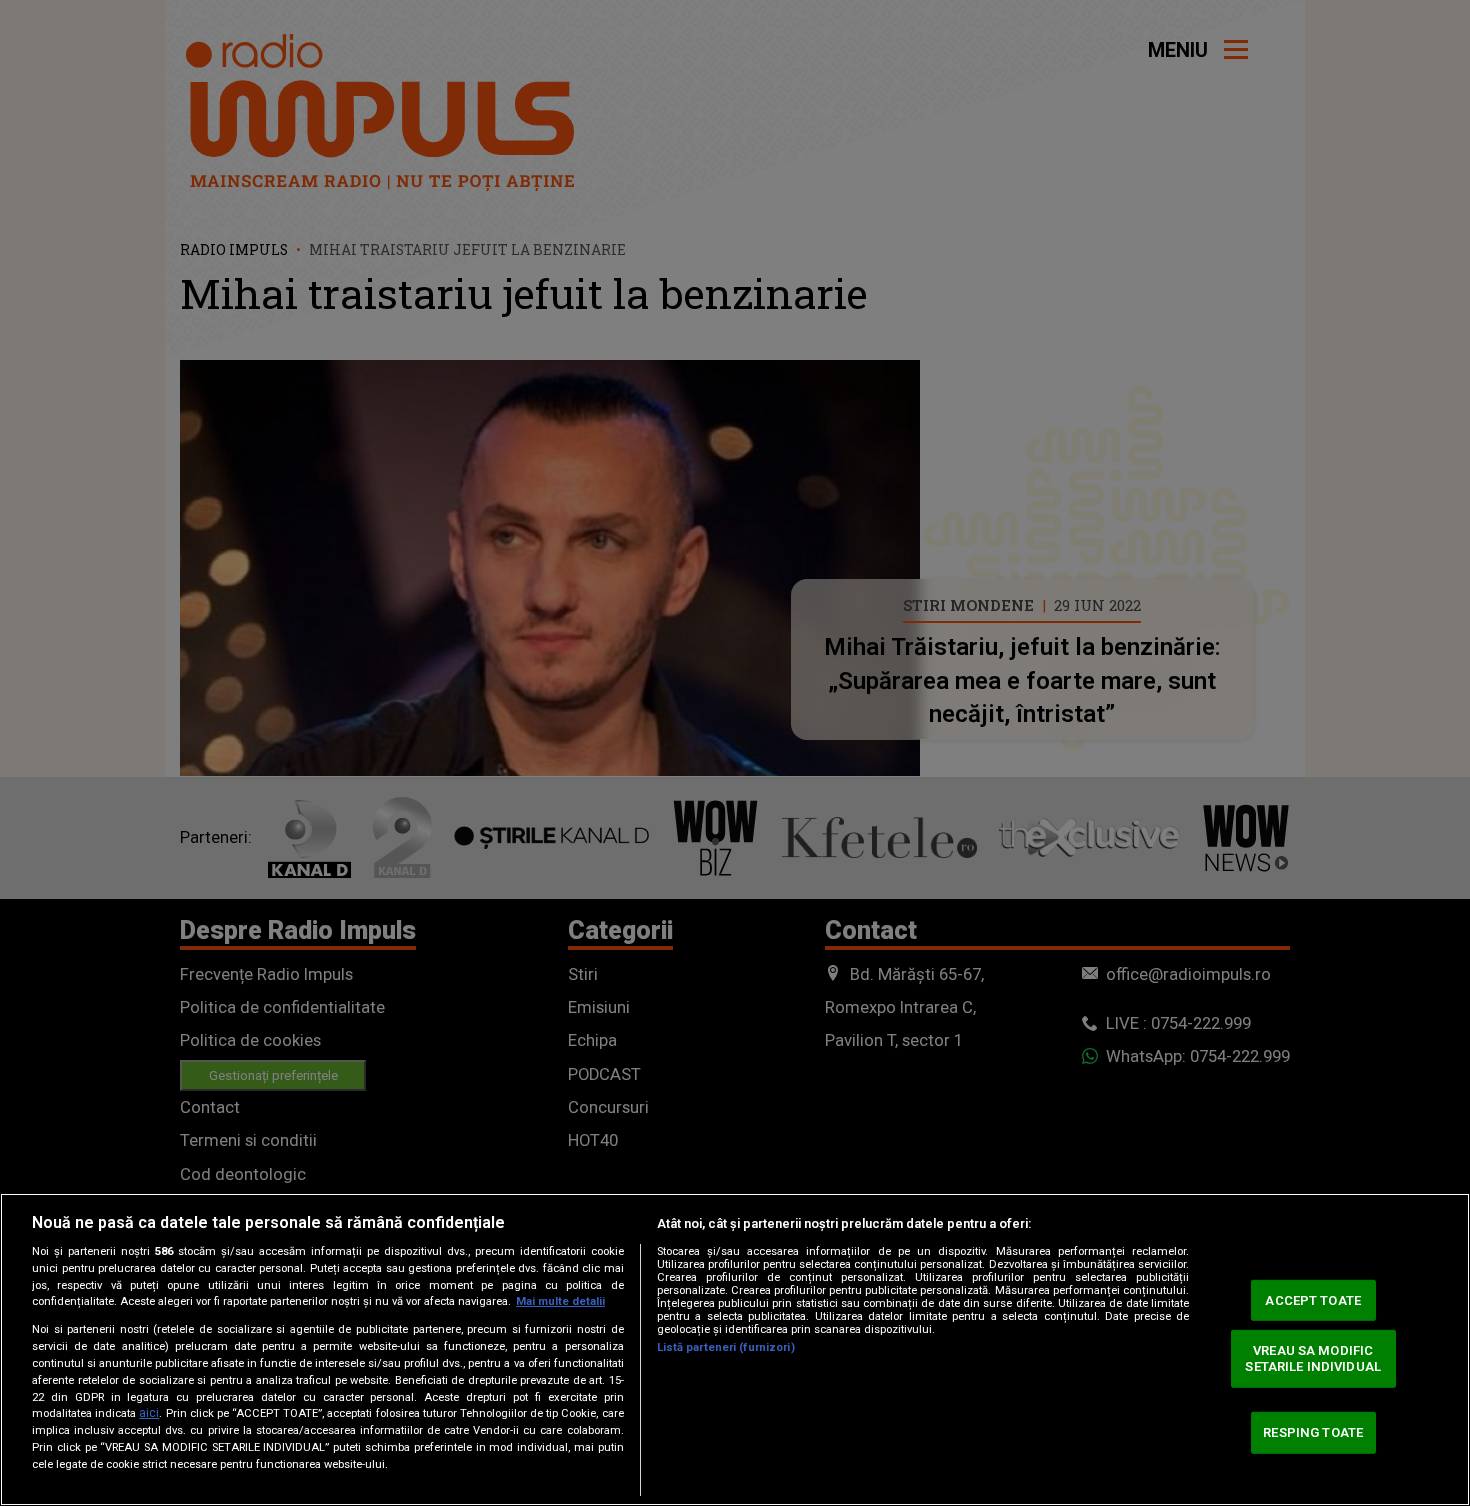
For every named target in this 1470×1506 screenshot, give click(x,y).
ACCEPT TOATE (1313, 1299)
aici (149, 1413)
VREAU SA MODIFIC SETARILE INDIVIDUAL (1312, 1358)
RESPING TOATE (1313, 1432)
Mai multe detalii (560, 1301)
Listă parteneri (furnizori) (726, 1347)
